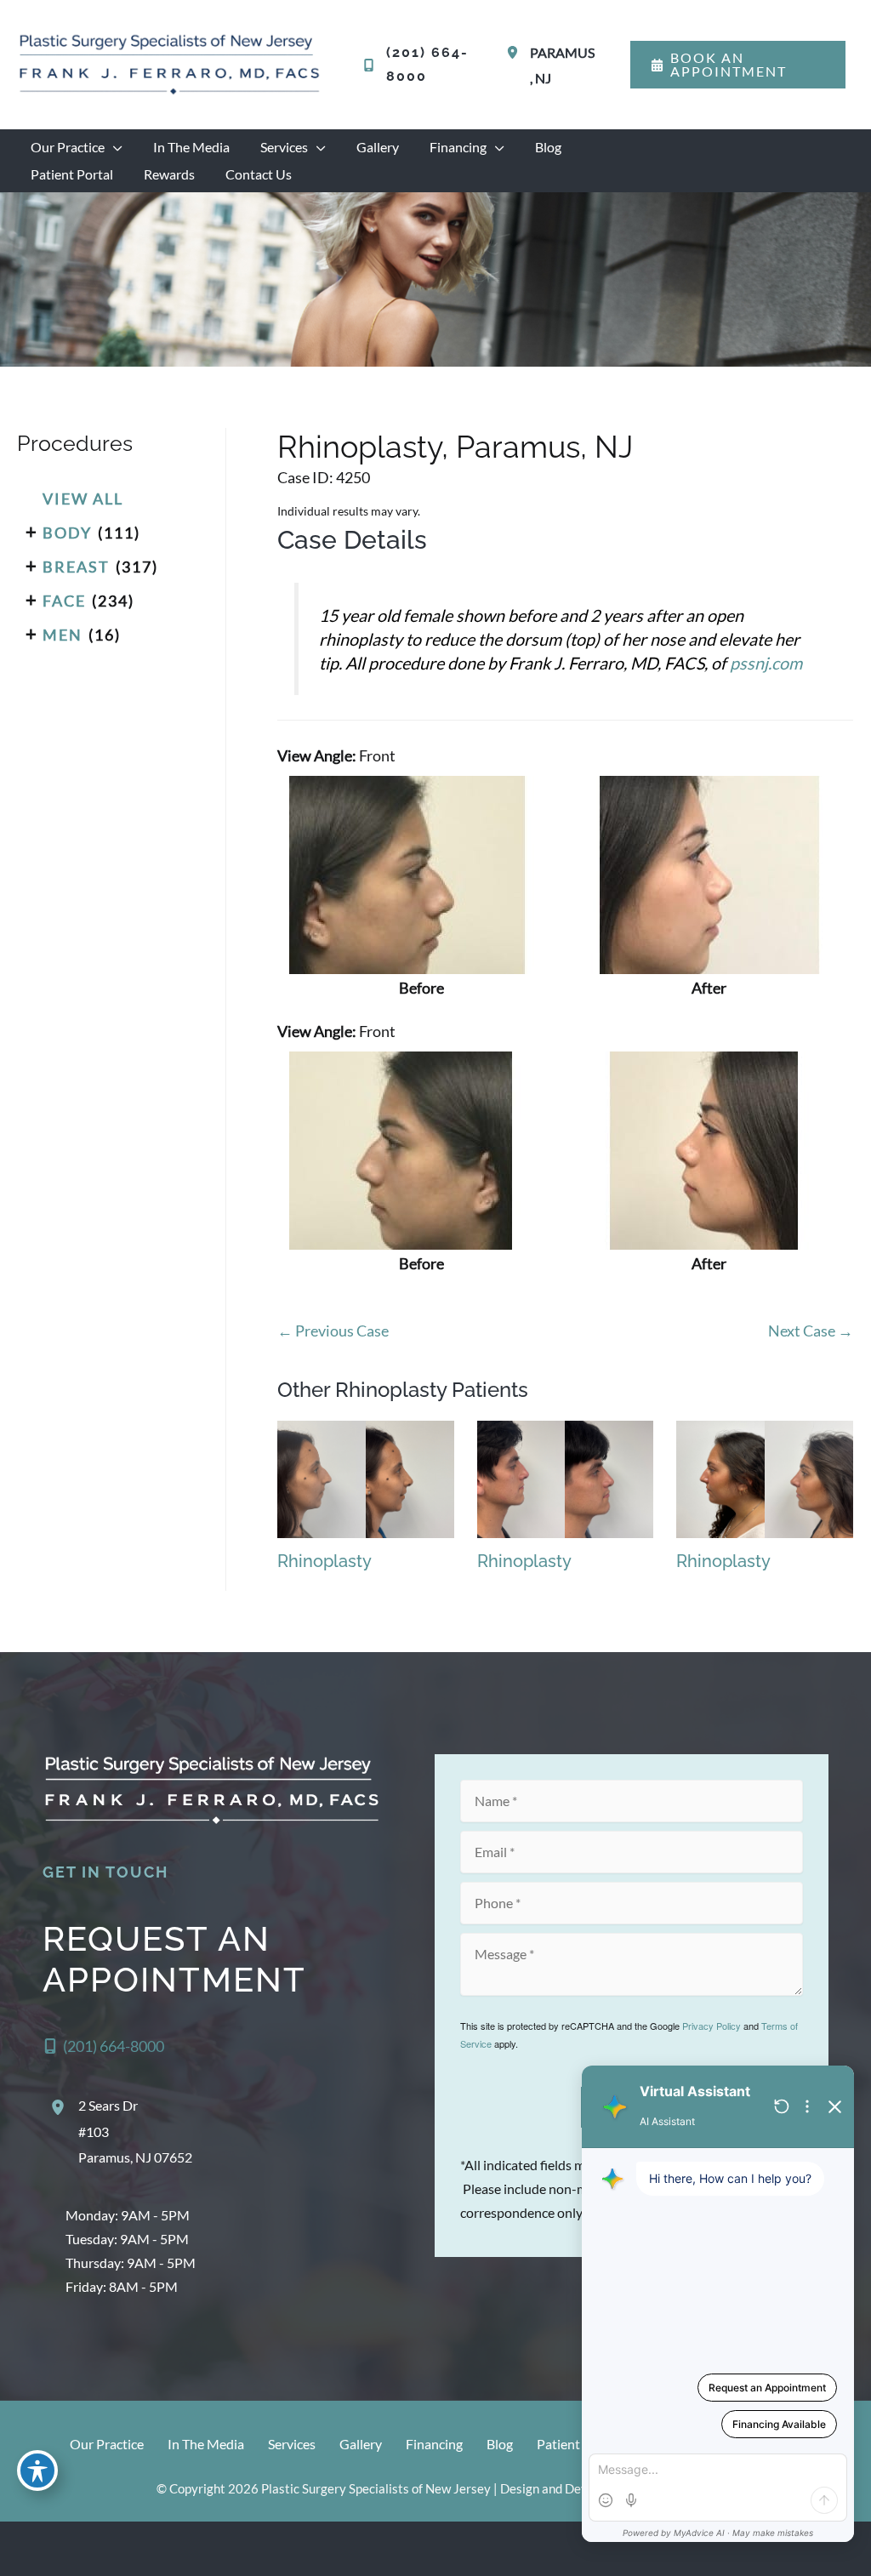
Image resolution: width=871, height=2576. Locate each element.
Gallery (361, 2444)
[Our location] (847, 2549)
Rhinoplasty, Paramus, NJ (455, 447)
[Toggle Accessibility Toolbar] (37, 2471)
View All (83, 499)
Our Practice (107, 2444)
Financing (434, 2444)
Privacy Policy (712, 2026)
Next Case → (811, 1331)
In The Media (206, 2444)
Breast (76, 567)
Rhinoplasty (324, 1561)
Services (292, 2444)
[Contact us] (800, 2549)
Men (63, 635)
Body (67, 533)
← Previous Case (333, 1331)
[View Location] (515, 52)
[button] (738, 65)
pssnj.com (766, 663)
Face (64, 601)
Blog (500, 2444)
